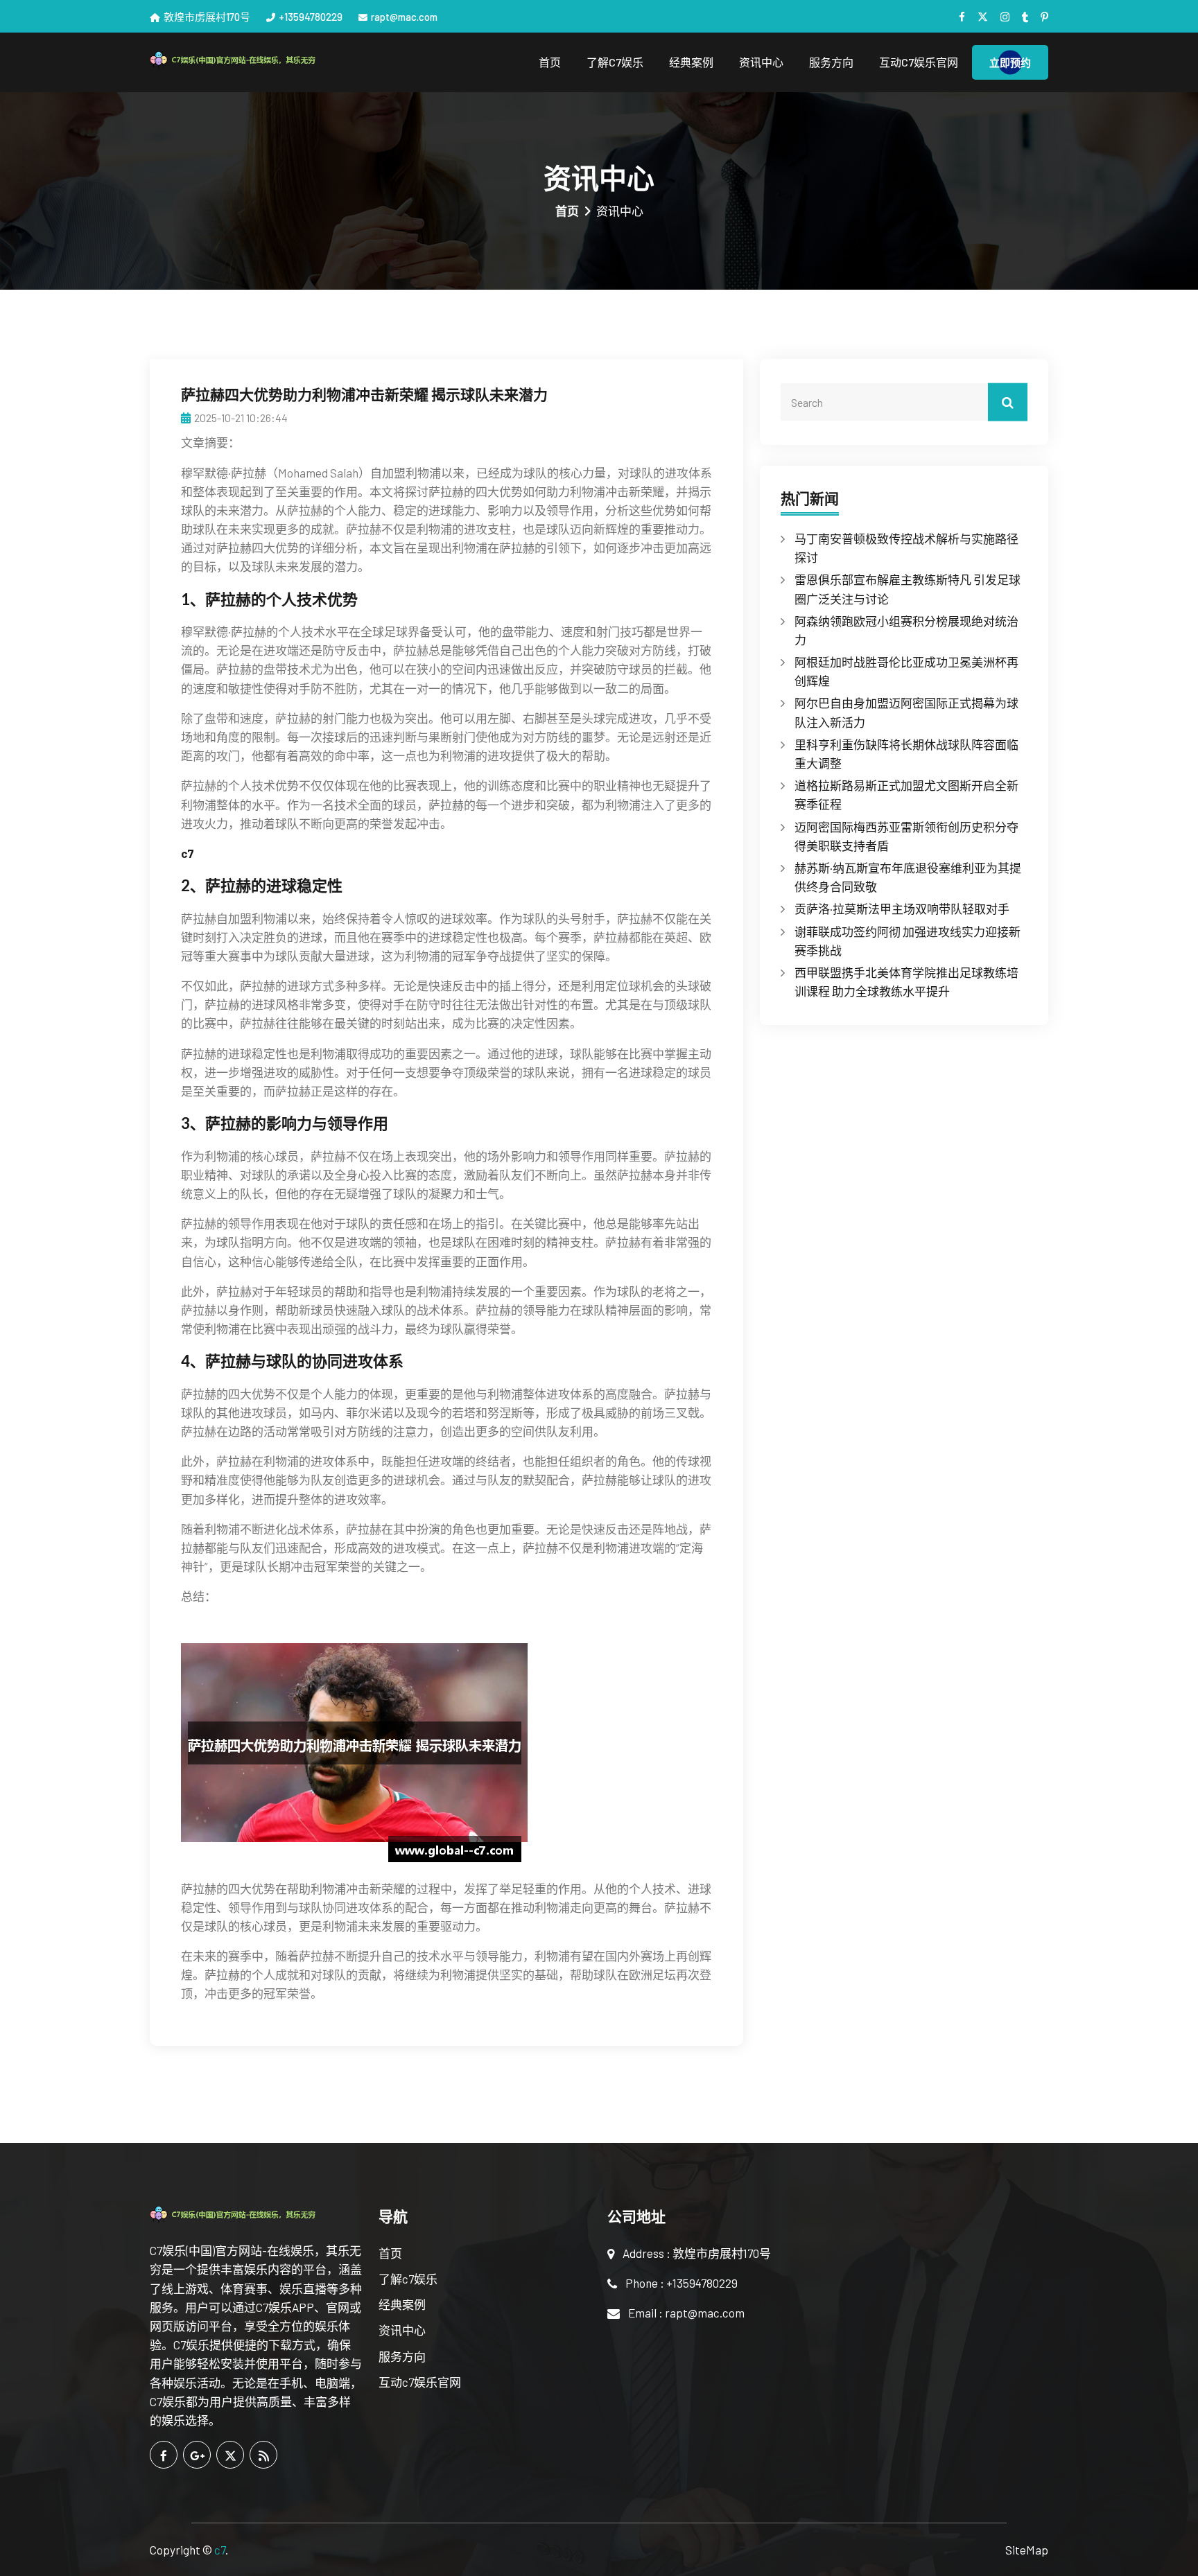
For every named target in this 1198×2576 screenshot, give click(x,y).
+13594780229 (311, 17)
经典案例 (691, 62)
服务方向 (831, 62)
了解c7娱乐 (615, 62)
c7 (220, 2550)
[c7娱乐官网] (256, 59)
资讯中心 (761, 62)
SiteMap (1027, 2550)
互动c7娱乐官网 (919, 62)
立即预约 (1010, 62)
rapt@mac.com (404, 17)
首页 (550, 62)
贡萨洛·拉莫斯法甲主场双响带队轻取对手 (902, 909)
